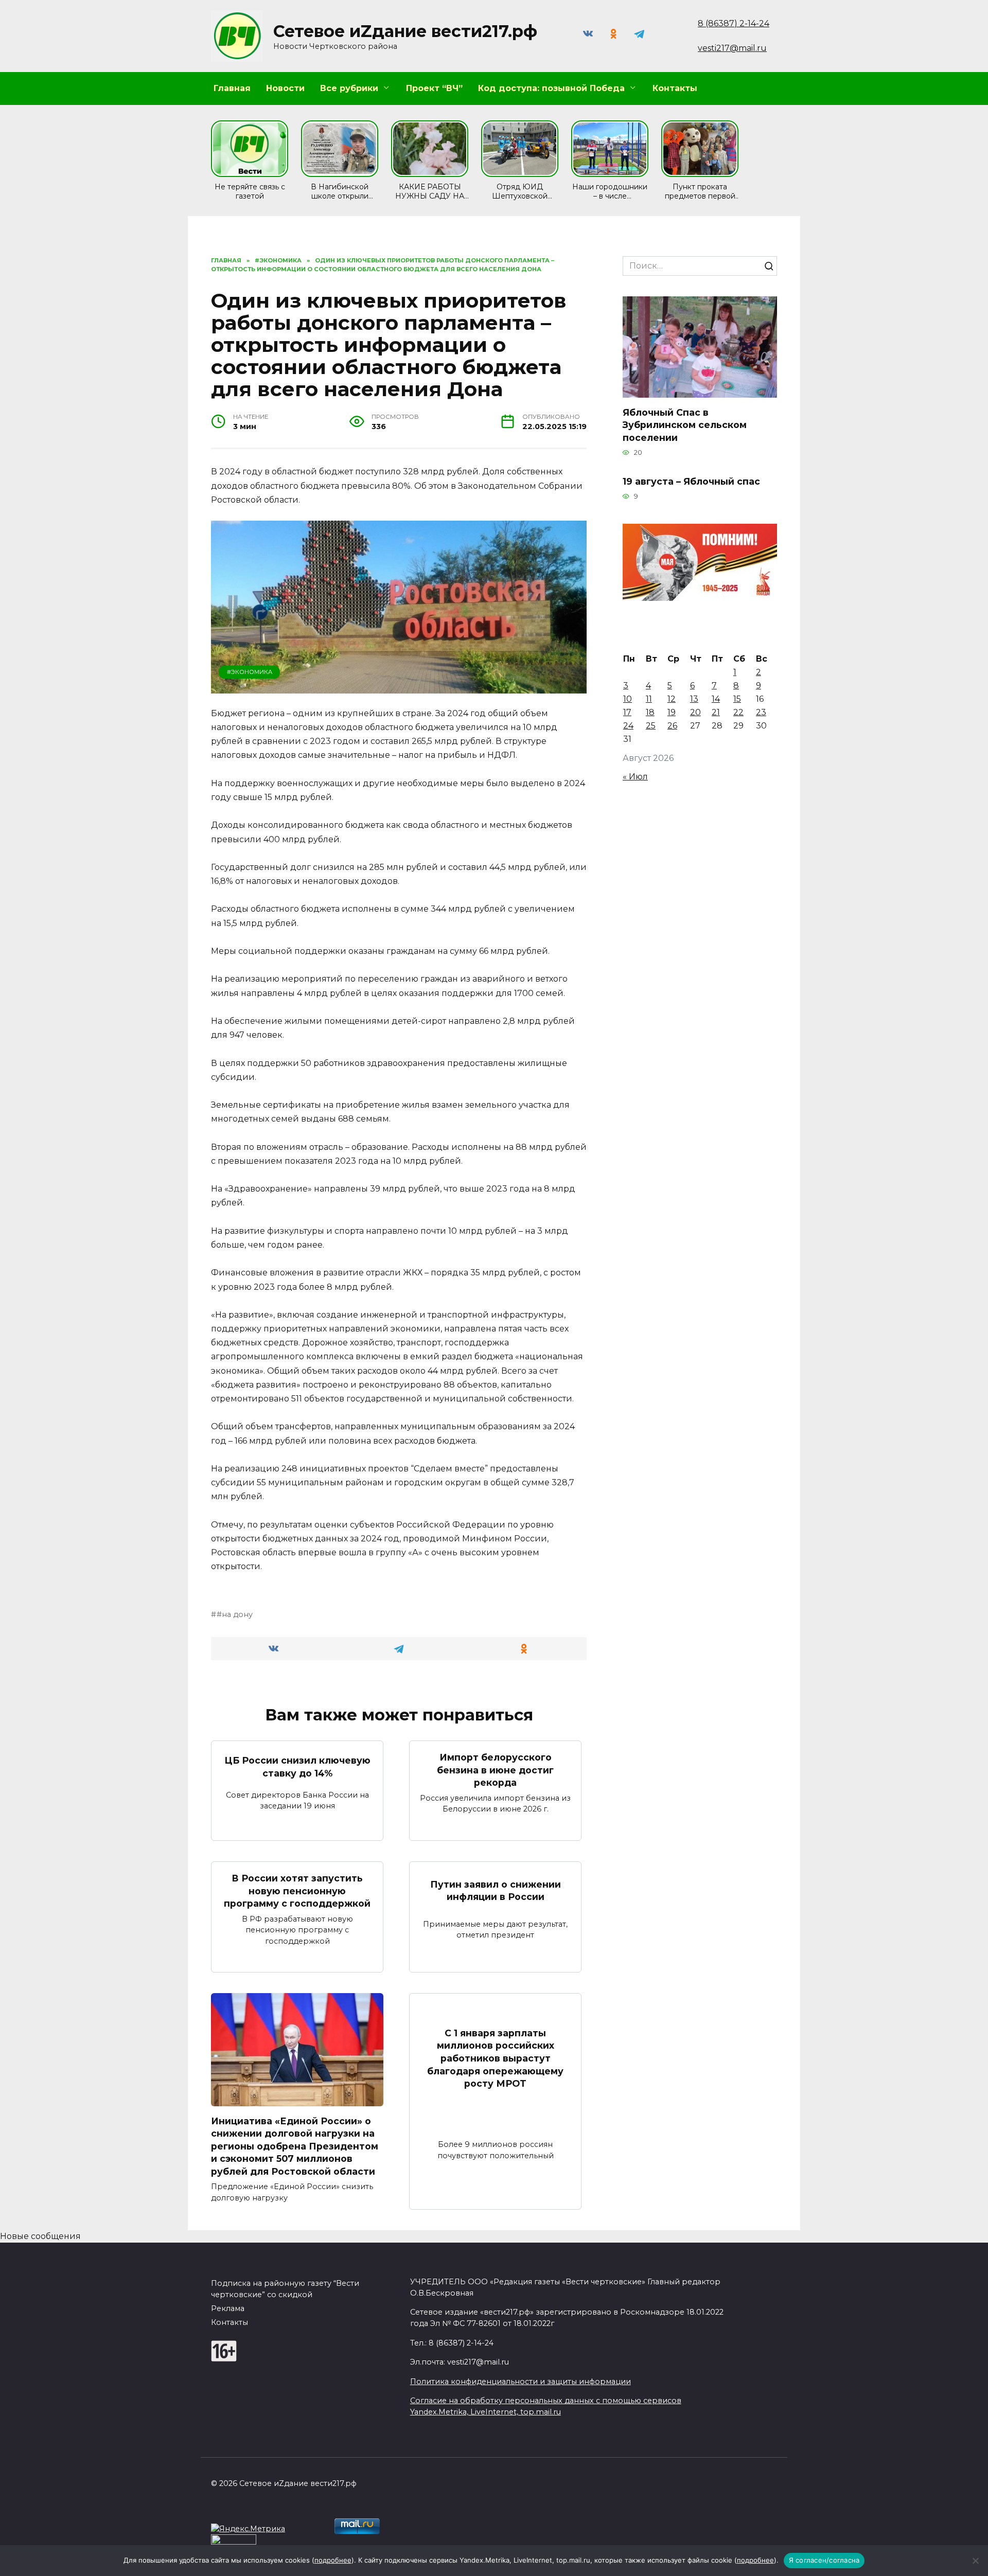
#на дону (235, 1614)
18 (650, 712)
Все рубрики (349, 88)
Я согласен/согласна (824, 2560)
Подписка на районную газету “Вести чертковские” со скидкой (285, 2289)
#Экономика (250, 672)
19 (672, 712)
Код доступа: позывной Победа (551, 88)
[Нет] (975, 2561)
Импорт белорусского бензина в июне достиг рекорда (495, 1770)
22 (738, 712)
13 (694, 699)
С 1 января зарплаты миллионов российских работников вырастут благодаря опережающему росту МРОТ (495, 2058)
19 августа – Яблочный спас (691, 481)
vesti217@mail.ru (732, 48)
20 (695, 712)
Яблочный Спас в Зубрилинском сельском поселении (685, 424)
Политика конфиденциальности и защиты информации (521, 2382)
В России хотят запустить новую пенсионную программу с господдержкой (297, 1891)
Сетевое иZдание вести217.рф (405, 31)
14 (716, 699)
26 (672, 726)
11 (649, 699)
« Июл (635, 777)
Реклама (228, 2308)
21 (716, 712)
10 (628, 699)
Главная (232, 88)
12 (672, 699)
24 (628, 726)
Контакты (675, 88)
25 (651, 726)
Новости (285, 88)
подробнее (333, 2560)
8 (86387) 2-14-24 (734, 23)
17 (627, 712)
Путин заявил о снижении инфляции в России (496, 1890)
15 (737, 699)
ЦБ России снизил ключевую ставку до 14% (297, 1767)
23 (761, 712)
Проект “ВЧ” (434, 88)
